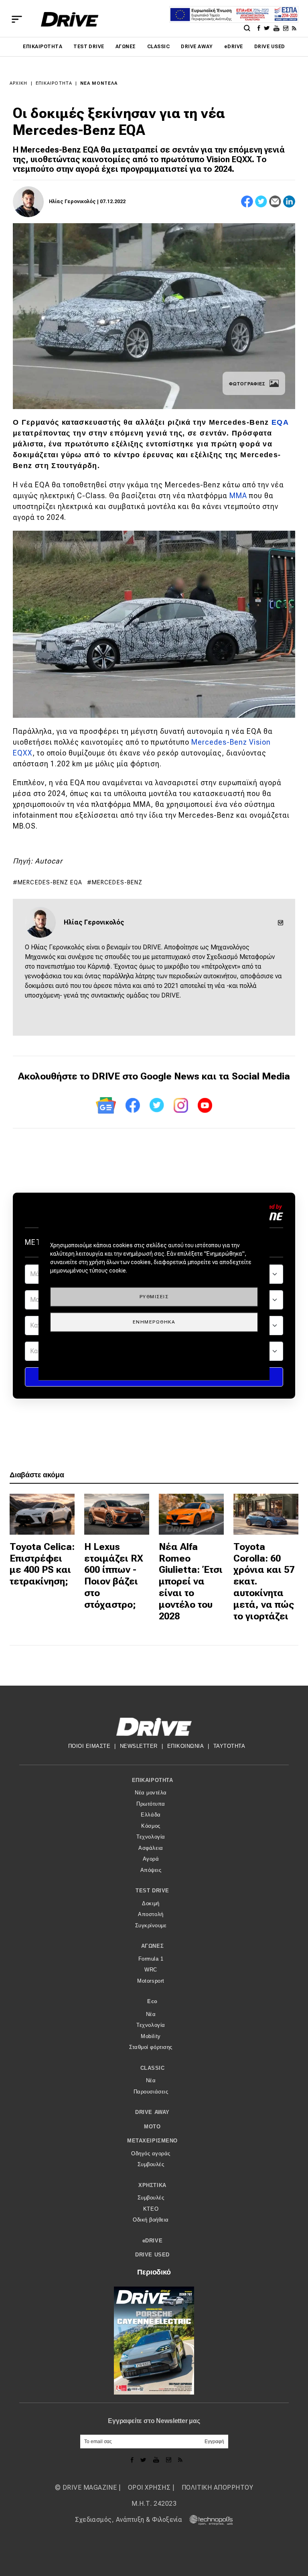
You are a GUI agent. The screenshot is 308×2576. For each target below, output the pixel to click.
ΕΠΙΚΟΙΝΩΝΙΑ (186, 1746)
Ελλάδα (151, 1815)
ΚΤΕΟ (151, 2209)
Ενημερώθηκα (154, 1322)
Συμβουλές (151, 2164)
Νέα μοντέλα (99, 83)
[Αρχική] (70, 19)
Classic (158, 47)
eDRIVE (234, 47)
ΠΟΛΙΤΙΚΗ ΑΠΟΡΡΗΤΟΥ (218, 2487)
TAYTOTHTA (229, 1746)
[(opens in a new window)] (260, 28)
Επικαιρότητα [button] (152, 1780)
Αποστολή (151, 1914)
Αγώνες (126, 47)
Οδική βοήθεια (151, 2220)
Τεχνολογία (151, 1837)
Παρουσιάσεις (151, 2092)
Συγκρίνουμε (151, 1925)
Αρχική (19, 83)
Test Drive (89, 47)
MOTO (152, 2127)
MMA (238, 496)
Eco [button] (152, 2001)
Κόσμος (151, 1826)
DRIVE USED (270, 47)
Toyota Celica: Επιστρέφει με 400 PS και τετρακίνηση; (42, 1564)
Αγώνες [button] (152, 1946)
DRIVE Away (197, 47)
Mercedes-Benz (117, 882)
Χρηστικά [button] (152, 2185)
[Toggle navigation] (17, 19)
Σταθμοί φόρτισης (151, 2047)
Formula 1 (151, 1959)
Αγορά (151, 1859)
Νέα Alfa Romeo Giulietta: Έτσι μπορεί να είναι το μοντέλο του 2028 (191, 1581)
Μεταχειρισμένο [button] (152, 2141)
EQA (280, 422)
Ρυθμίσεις (154, 1297)
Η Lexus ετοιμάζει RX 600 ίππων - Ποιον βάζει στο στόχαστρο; (114, 1576)
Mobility (151, 2036)
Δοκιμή (151, 1903)
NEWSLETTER (139, 1746)
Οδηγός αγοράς (151, 2153)
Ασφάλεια (151, 1848)
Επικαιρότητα (43, 47)
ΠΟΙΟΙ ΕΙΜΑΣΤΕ (89, 1746)
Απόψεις (151, 1870)
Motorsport (151, 1981)
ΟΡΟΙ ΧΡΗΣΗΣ (149, 2487)
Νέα (151, 2014)
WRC (151, 1970)
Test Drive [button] (152, 1891)
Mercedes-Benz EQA (50, 882)
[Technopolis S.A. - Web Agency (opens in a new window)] (209, 2520)
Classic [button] (153, 2068)
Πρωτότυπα (151, 1804)
